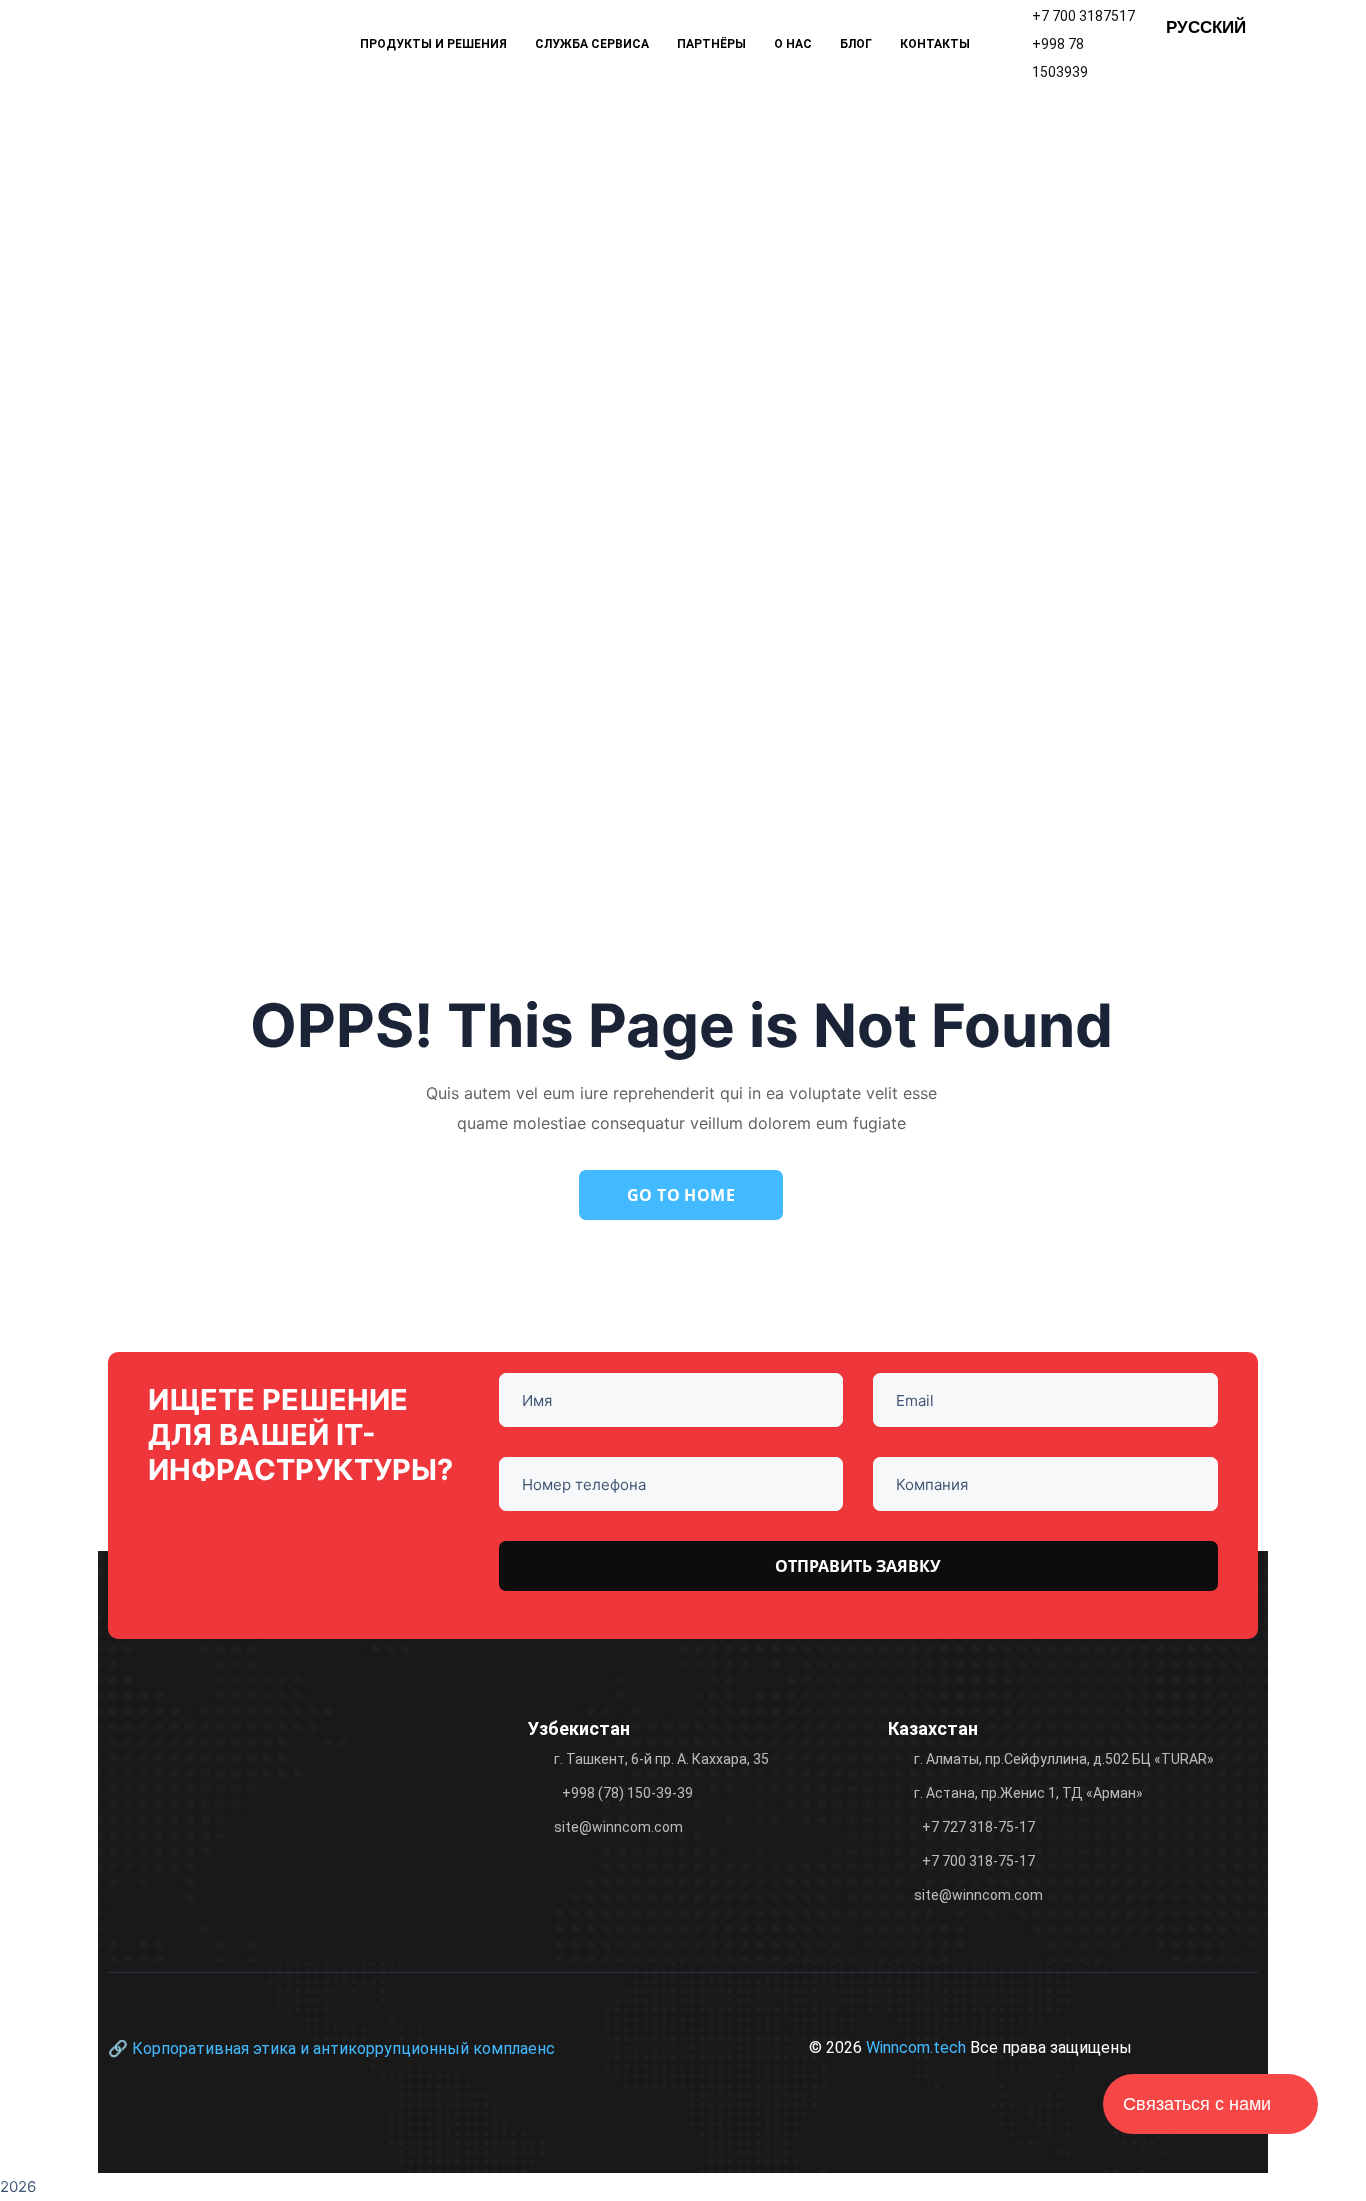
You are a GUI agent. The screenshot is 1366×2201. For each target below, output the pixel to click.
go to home (681, 1195)
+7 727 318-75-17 (978, 1827)
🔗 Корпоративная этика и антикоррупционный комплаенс (331, 2048)
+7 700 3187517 (1083, 16)
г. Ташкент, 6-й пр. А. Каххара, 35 (661, 1759)
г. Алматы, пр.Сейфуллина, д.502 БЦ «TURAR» (1064, 1759)
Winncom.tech (918, 2047)
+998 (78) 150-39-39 (627, 1793)
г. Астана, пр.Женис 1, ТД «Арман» (1028, 1793)
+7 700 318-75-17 (978, 1861)
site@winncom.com (618, 1827)
